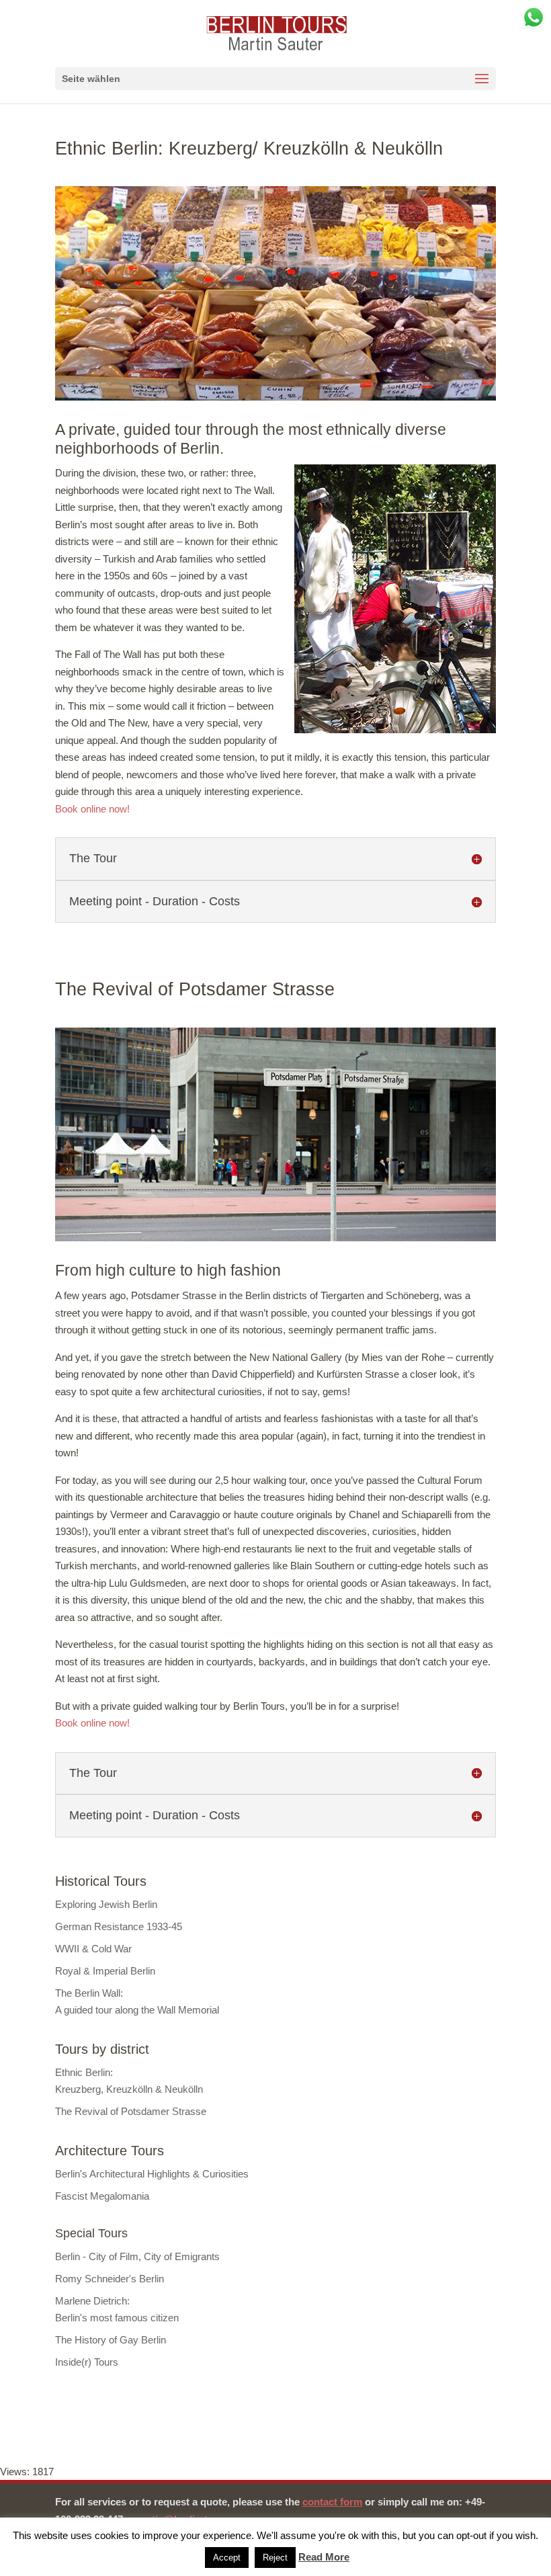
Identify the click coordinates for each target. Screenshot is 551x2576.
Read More (324, 2557)
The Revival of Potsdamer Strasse (131, 2111)
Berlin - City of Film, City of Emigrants (137, 2256)
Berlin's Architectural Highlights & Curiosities (152, 2174)
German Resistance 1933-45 (119, 1926)
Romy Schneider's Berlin (110, 2279)
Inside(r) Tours (87, 2362)
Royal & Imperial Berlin (105, 1971)
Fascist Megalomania (102, 2196)
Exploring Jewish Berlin (106, 1904)
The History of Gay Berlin (111, 2340)
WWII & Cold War (93, 1949)
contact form (332, 2502)
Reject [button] (275, 2558)
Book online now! (92, 809)
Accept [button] (227, 2558)
